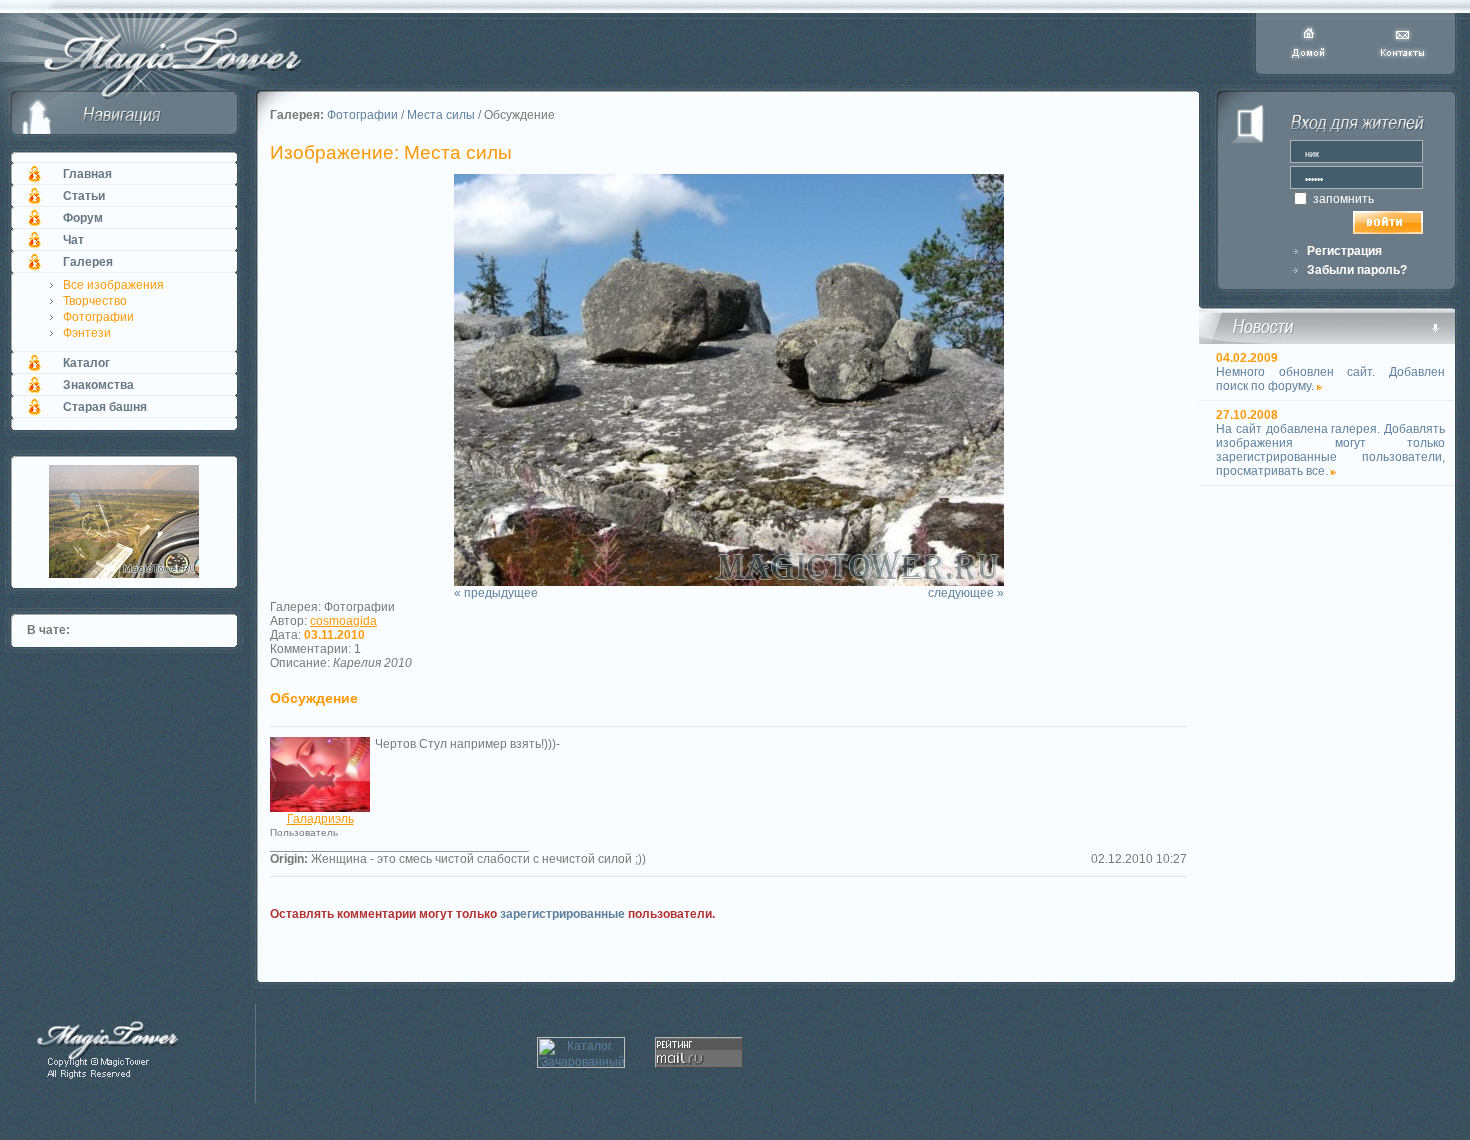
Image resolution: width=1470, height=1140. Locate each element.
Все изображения (113, 285)
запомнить (1342, 199)
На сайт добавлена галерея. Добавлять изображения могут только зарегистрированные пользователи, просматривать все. (1330, 450)
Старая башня (105, 407)
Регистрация (1344, 251)
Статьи (84, 196)
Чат (73, 240)
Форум (83, 218)
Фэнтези (87, 333)
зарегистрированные (562, 914)
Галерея (88, 262)
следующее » (966, 593)
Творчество (95, 301)
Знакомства (98, 385)
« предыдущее (496, 593)
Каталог (86, 363)
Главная (87, 174)
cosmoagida (343, 621)
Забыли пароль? (1357, 270)
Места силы (441, 115)
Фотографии (98, 317)
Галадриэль (320, 819)
